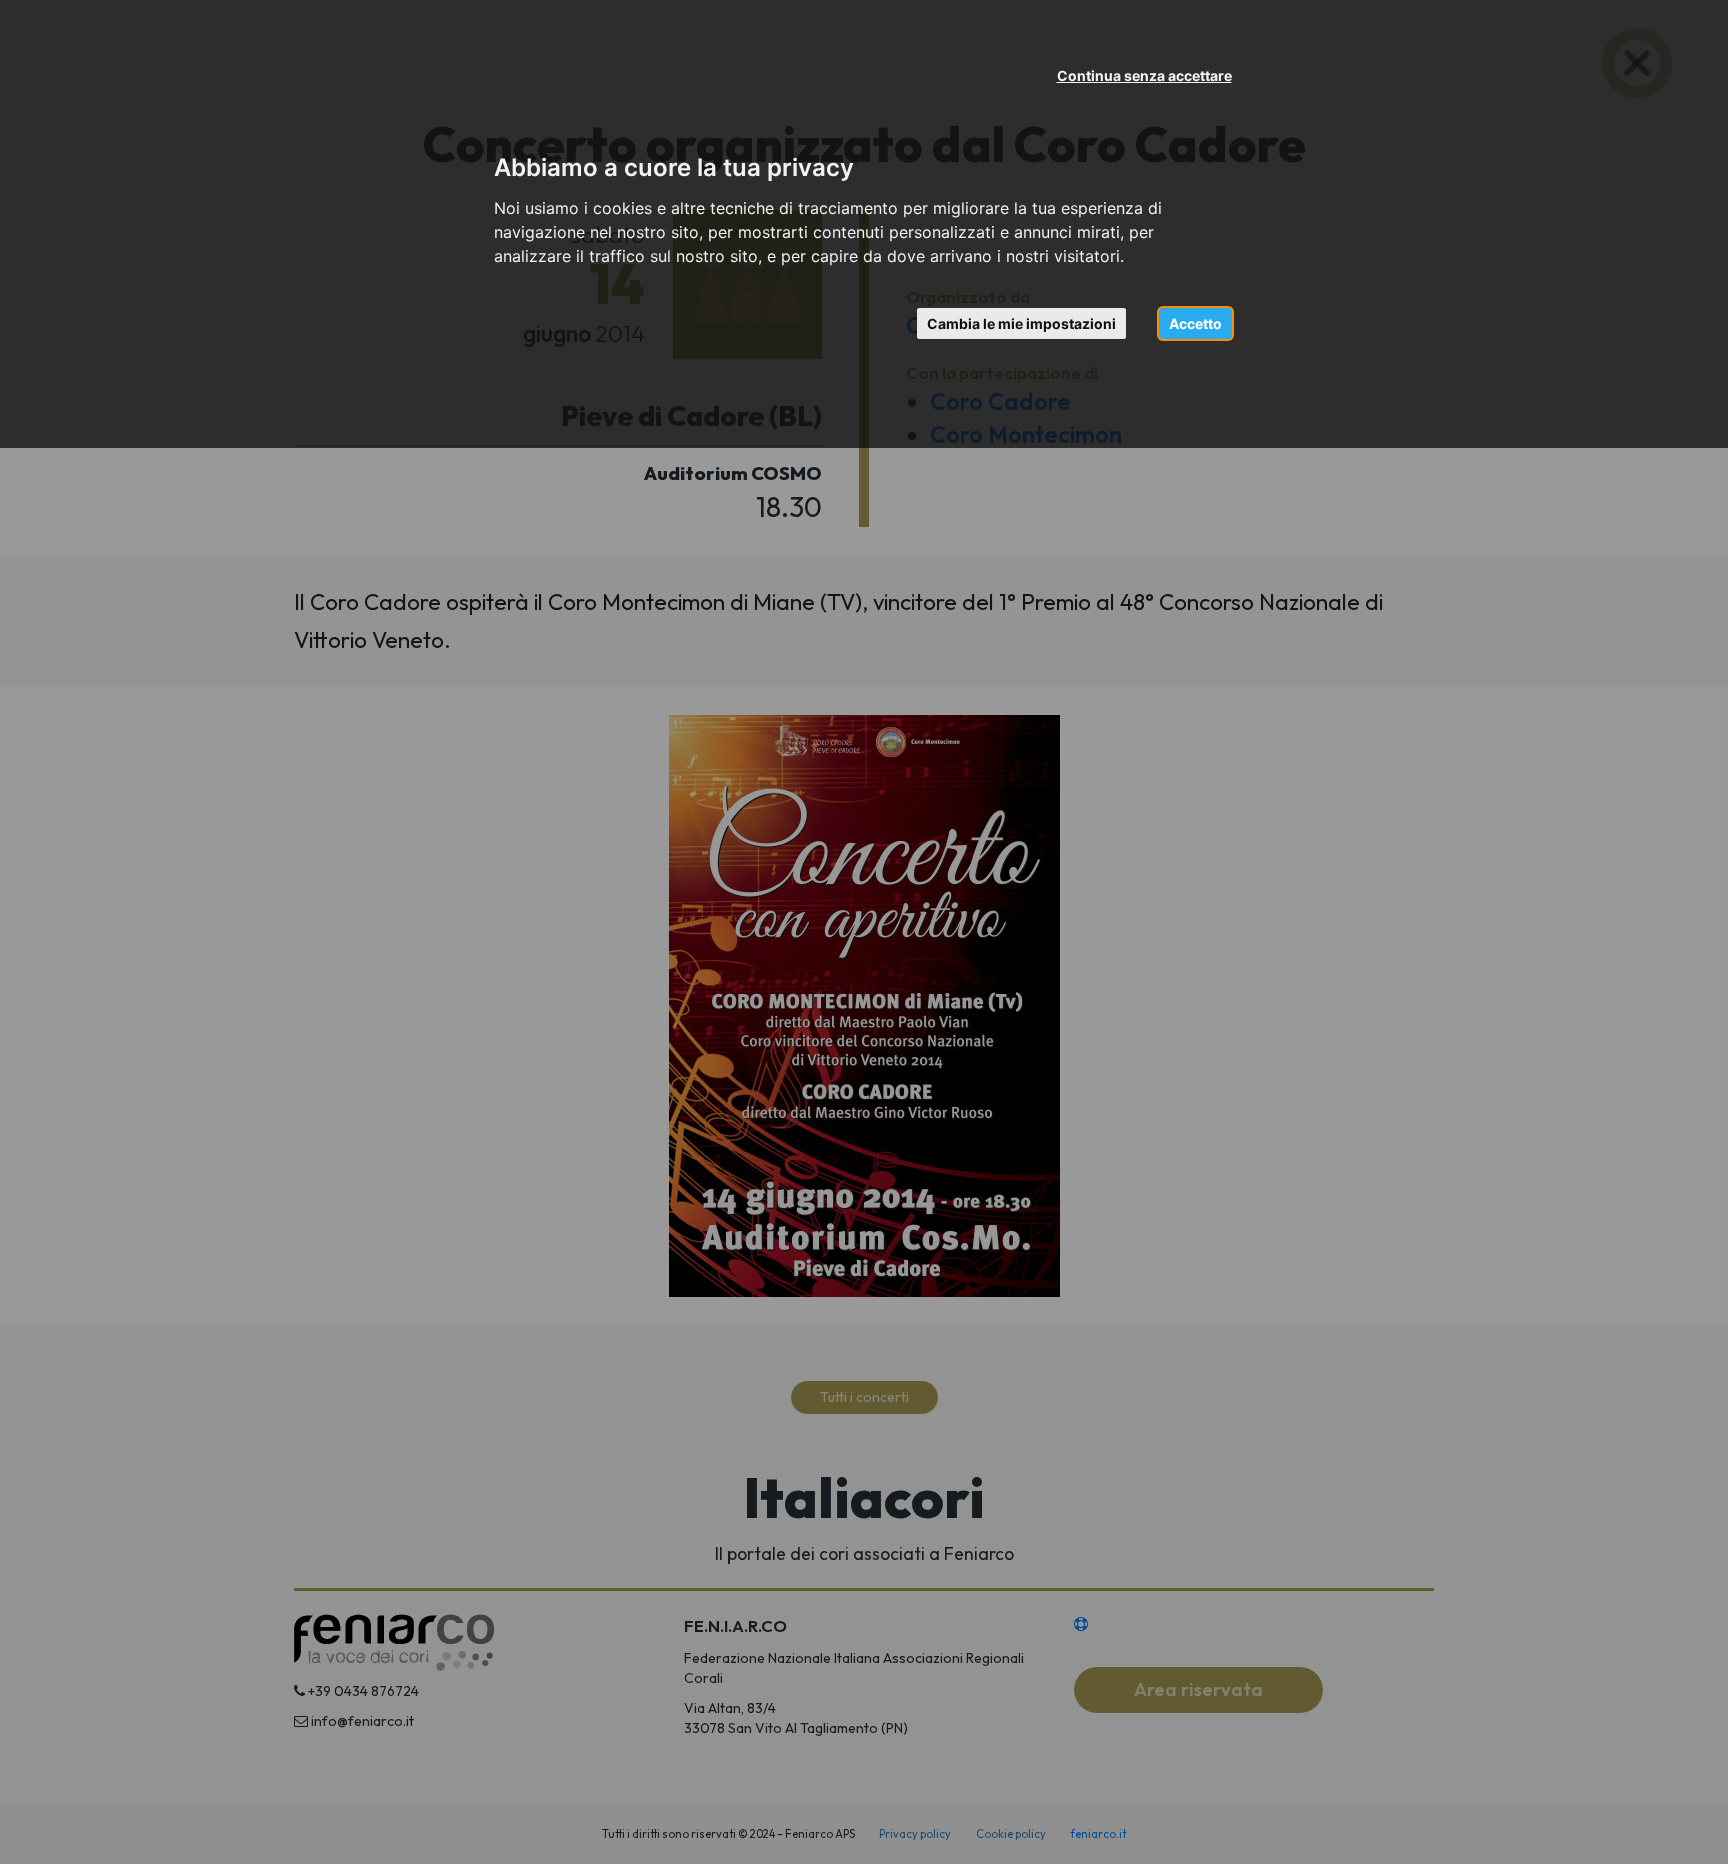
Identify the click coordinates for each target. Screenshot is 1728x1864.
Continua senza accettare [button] (1144, 75)
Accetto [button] (1195, 323)
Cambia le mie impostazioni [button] (1021, 323)
